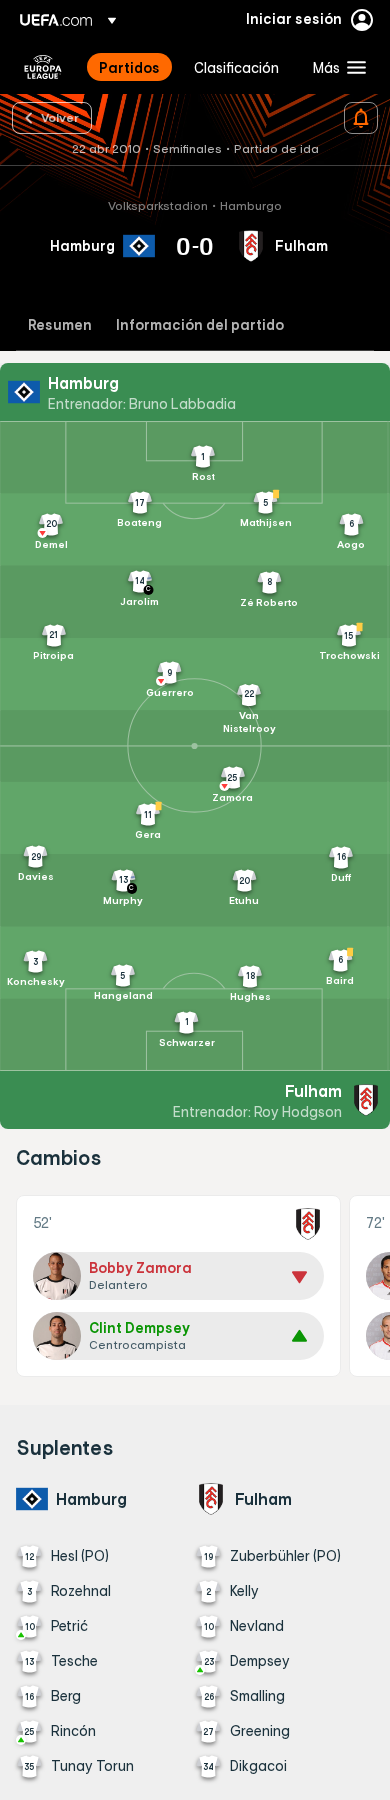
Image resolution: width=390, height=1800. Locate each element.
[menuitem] (129, 67)
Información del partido (200, 325)
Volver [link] (60, 117)
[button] (335, 67)
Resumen (60, 325)
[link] (129, 67)
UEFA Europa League (43, 67)
